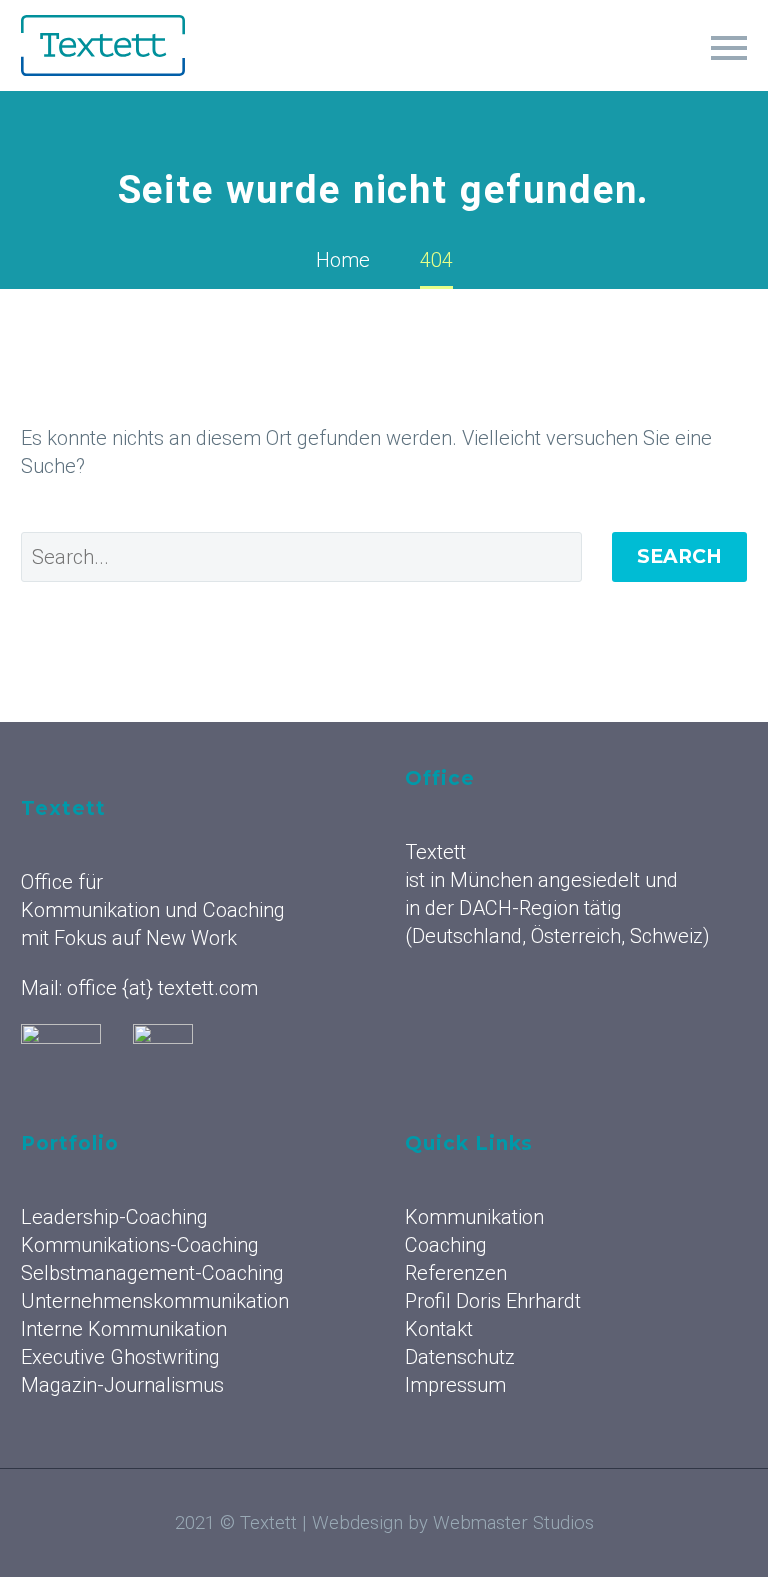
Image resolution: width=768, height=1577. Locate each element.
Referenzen (456, 1273)
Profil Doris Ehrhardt (493, 1301)
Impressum (455, 1385)
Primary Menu (729, 48)
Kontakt (439, 1329)
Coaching (446, 1245)
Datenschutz (460, 1357)
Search (679, 556)
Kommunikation (474, 1217)
